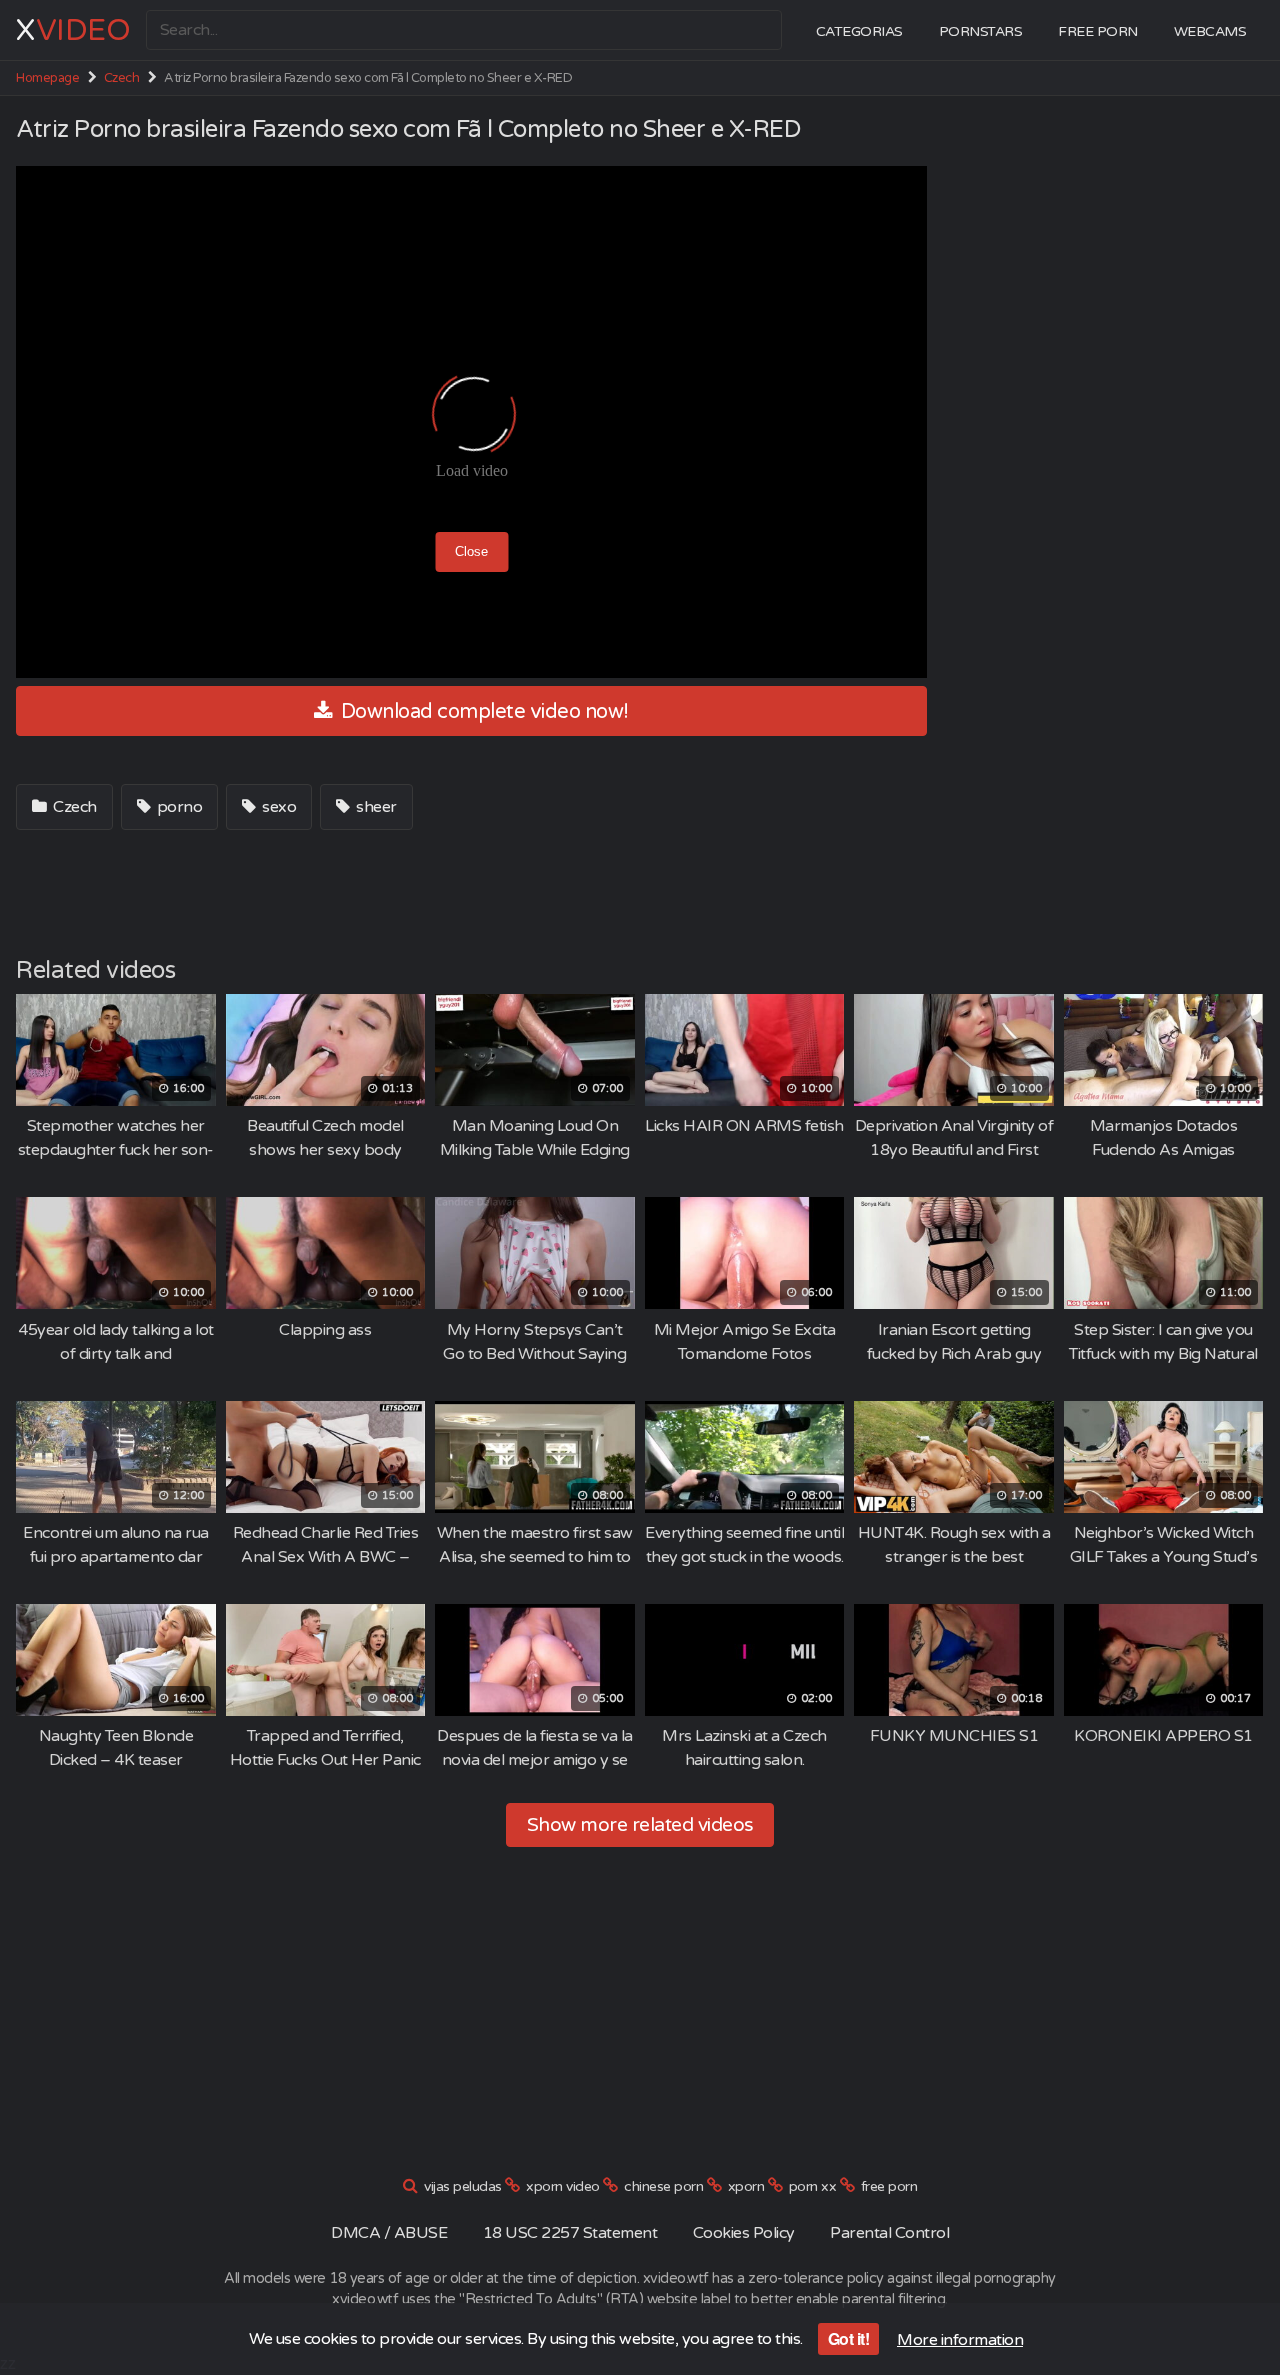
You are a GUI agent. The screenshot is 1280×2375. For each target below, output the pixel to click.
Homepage (47, 78)
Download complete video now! (482, 712)
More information (960, 2340)
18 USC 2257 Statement (570, 2233)
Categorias (859, 31)
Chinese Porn (663, 2186)
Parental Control (889, 2233)
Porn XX (813, 2186)
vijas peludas (463, 2186)
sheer (375, 807)
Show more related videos (640, 1824)
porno (177, 807)
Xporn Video (563, 2186)
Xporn (746, 2186)
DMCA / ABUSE (389, 2233)
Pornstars (981, 31)
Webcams (1210, 31)
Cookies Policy (744, 2233)
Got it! (849, 2338)
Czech (122, 78)
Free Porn (1098, 31)
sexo (278, 807)
